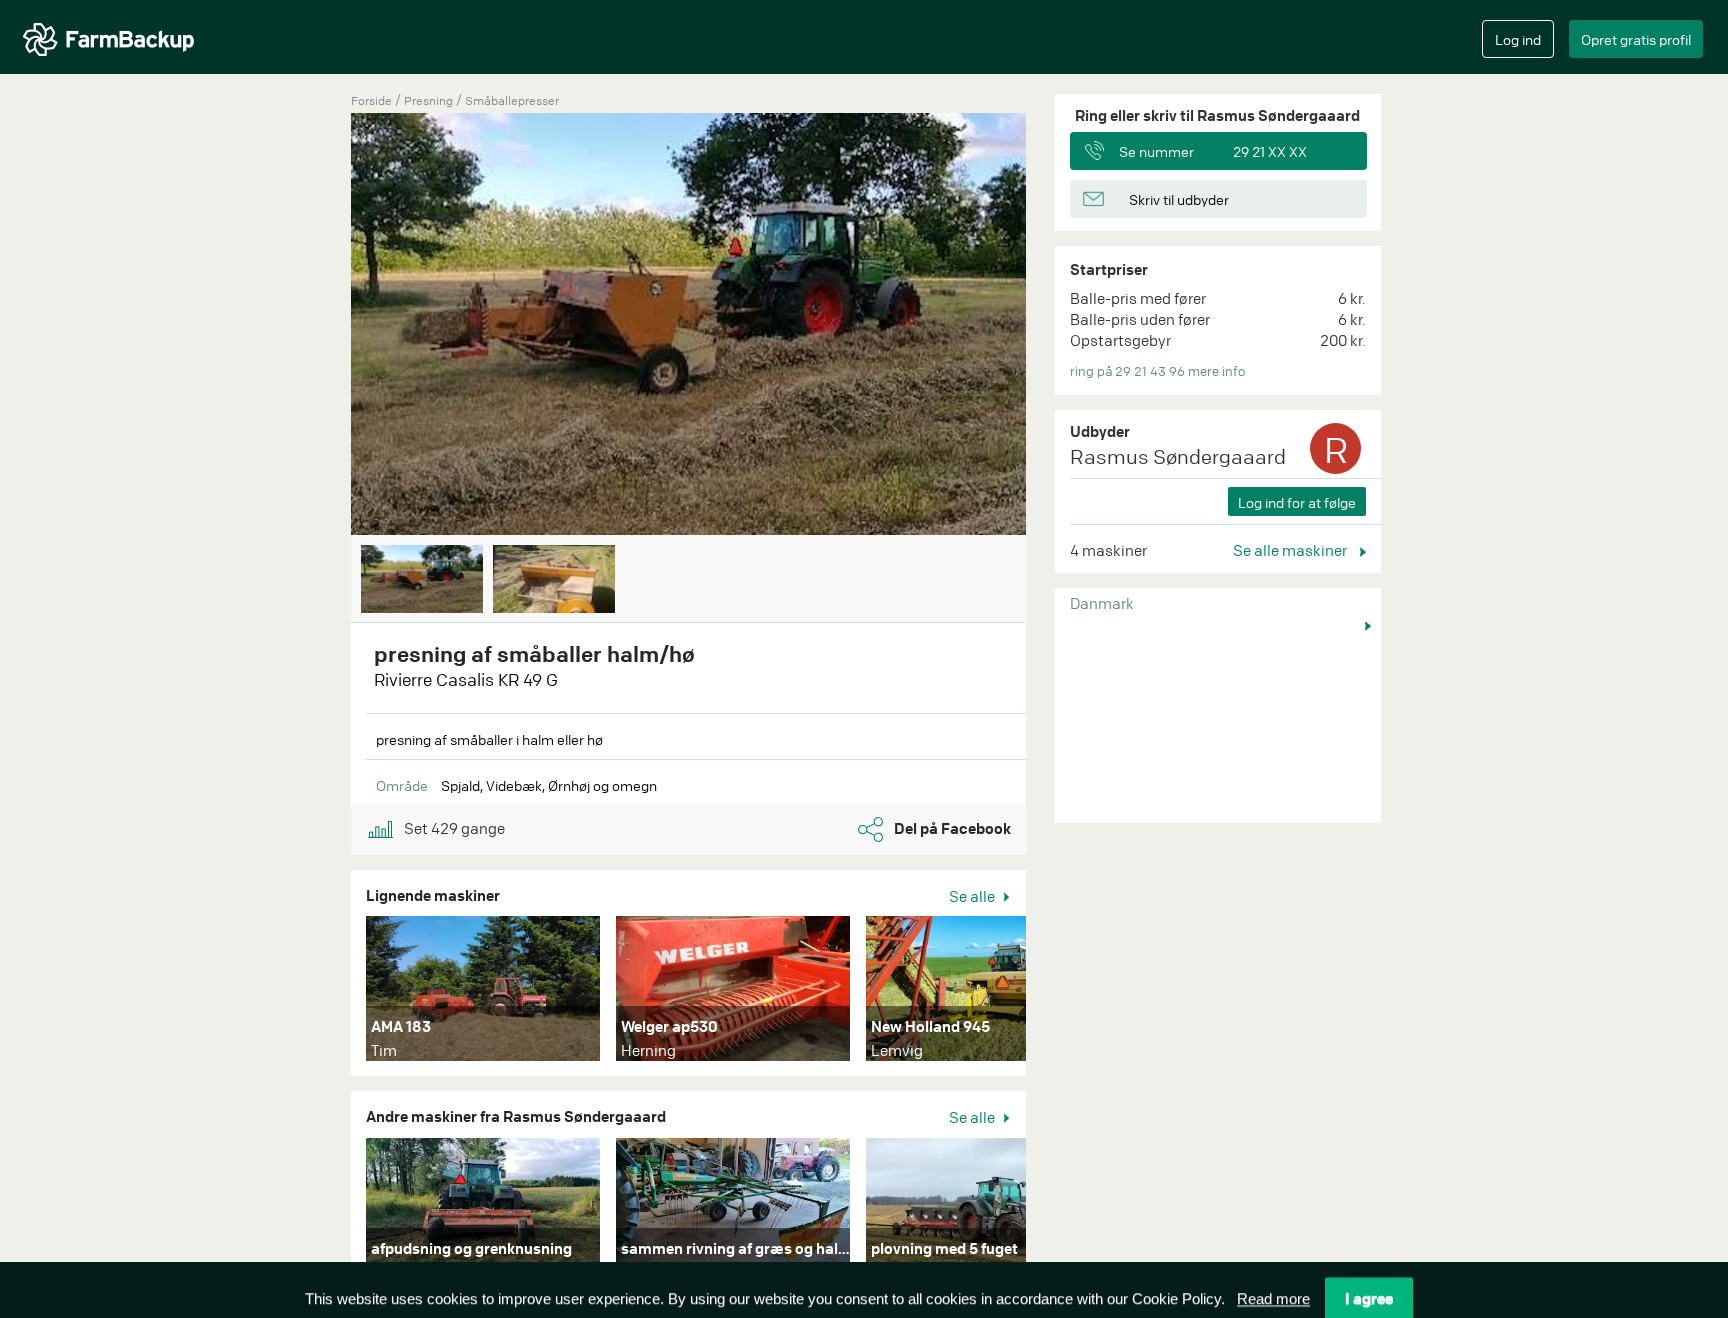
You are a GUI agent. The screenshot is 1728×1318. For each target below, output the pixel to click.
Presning (430, 100)
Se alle (973, 896)
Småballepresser (512, 100)
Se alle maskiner (1291, 550)
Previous (321, 326)
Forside (371, 100)
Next (1056, 326)
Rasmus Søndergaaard (1178, 456)
